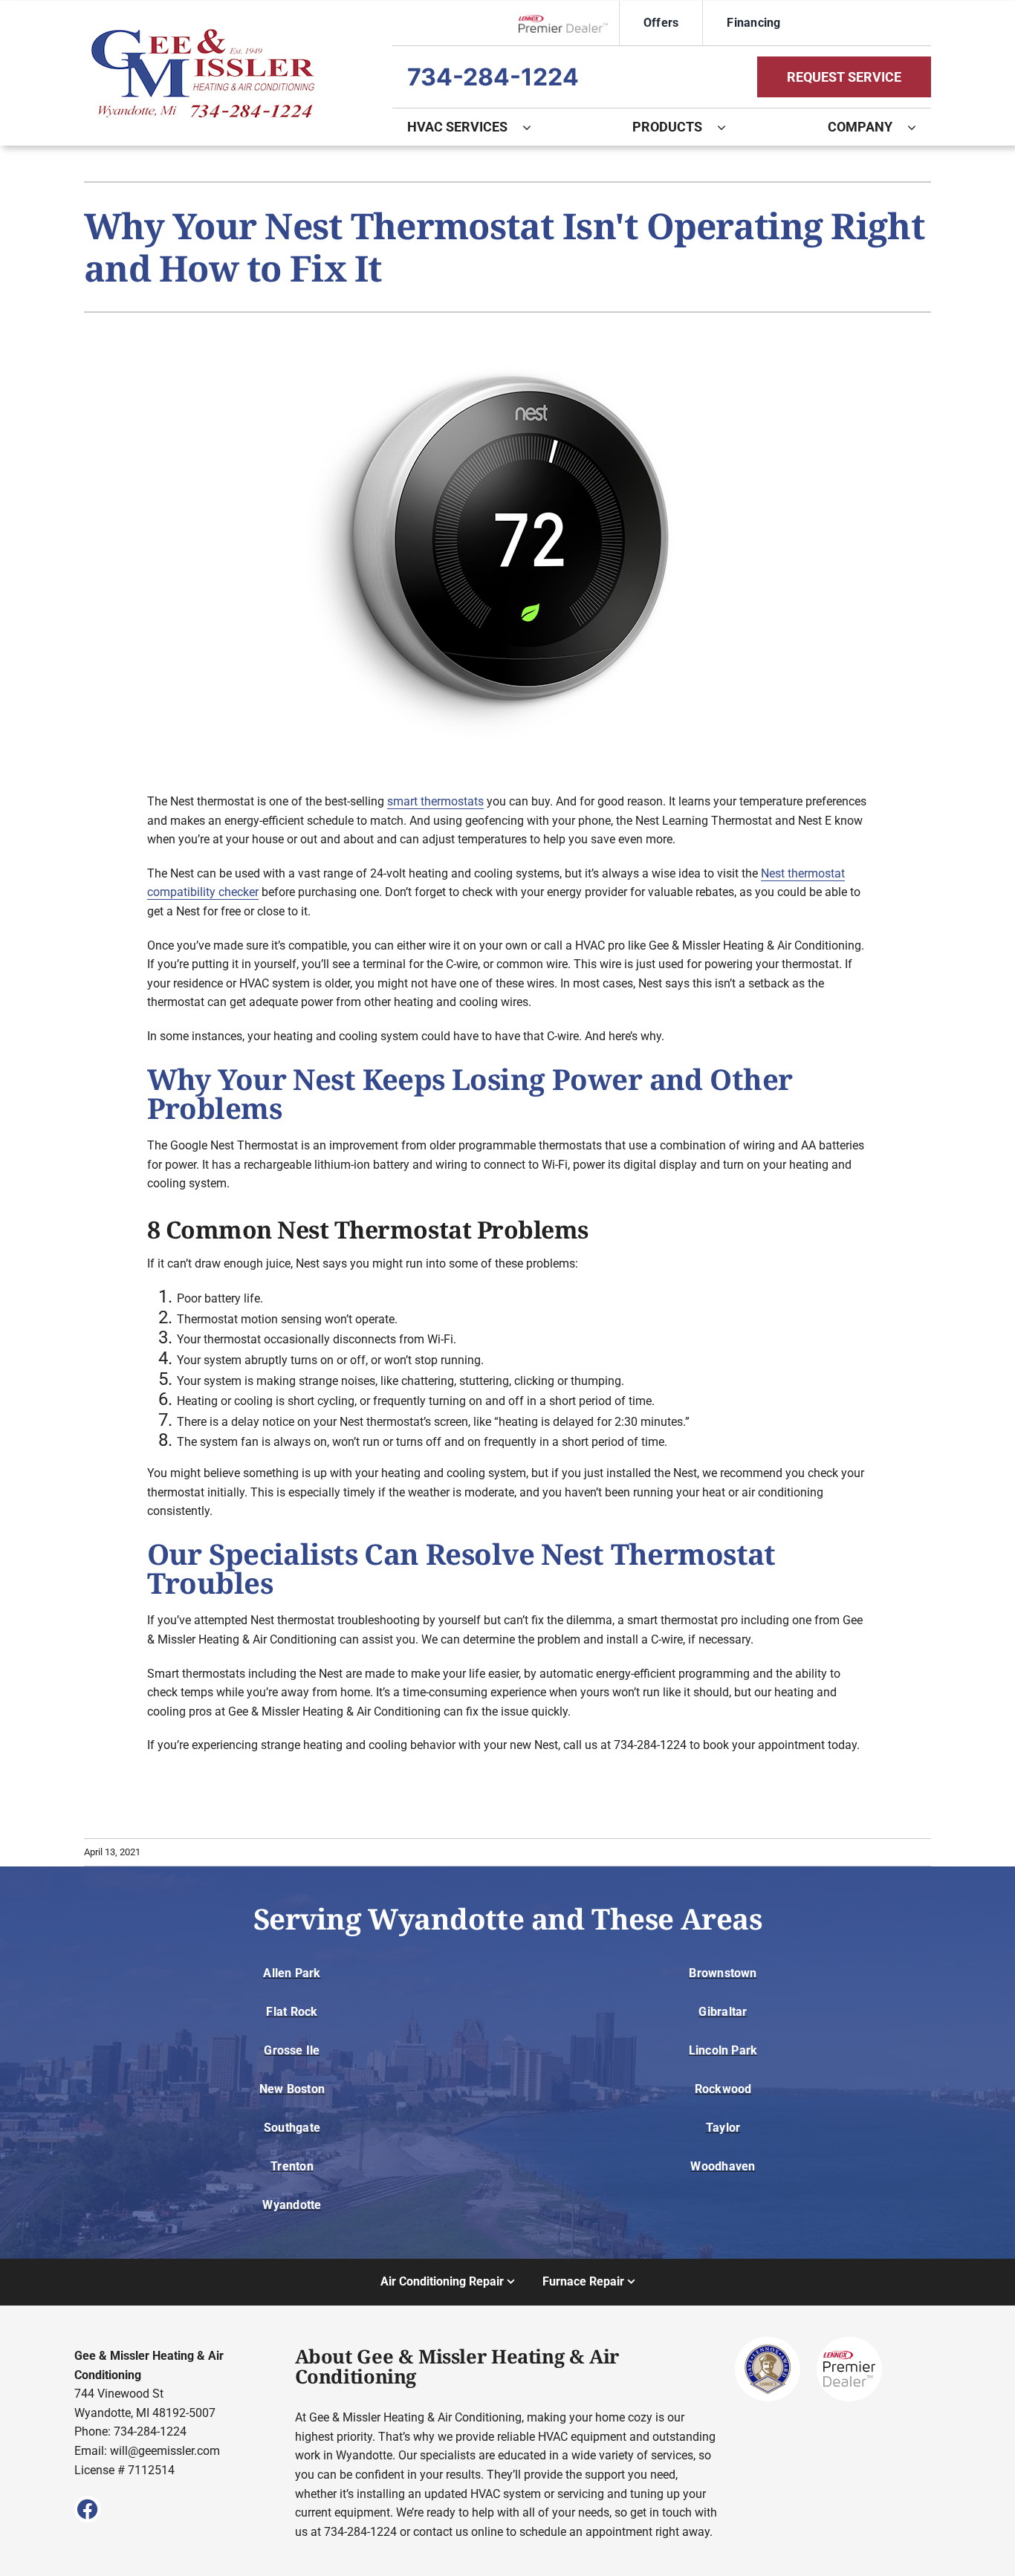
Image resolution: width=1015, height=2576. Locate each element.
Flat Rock (292, 2012)
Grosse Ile (292, 2050)
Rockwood (723, 2089)
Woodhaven (723, 2166)
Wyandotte (292, 2205)
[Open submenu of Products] (729, 127)
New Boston (292, 2089)
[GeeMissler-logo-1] (203, 35)
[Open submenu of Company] (919, 127)
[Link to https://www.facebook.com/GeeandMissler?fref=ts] (88, 2509)
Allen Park (292, 1973)
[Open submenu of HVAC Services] (534, 127)
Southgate (292, 2128)
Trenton (292, 2166)
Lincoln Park (723, 2050)
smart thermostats (435, 801)
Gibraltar (723, 2012)
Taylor (723, 2128)
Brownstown (723, 1973)
